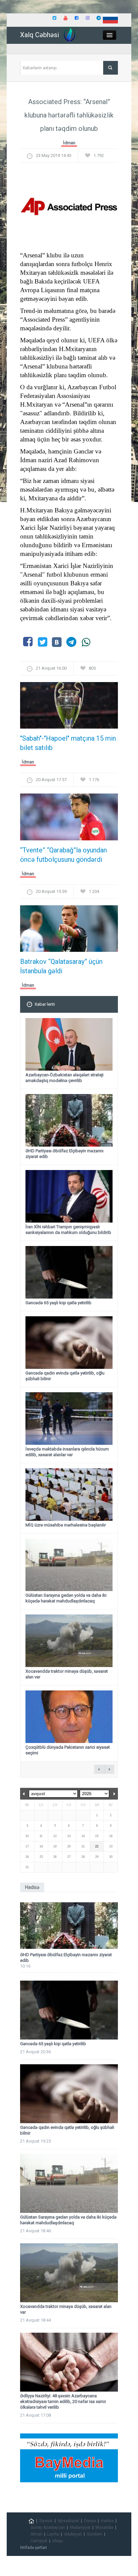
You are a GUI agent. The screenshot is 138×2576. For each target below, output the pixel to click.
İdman (69, 143)
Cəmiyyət (39, 2541)
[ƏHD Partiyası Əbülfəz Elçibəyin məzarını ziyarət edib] (69, 1926)
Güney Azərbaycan (48, 2527)
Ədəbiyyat (73, 2534)
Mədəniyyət (80, 2527)
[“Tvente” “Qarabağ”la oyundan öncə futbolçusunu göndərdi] (69, 819)
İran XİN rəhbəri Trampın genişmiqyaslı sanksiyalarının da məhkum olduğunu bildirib (68, 1230)
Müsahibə (104, 2527)
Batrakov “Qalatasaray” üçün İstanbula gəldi (61, 966)
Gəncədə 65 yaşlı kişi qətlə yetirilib (58, 1303)
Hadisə (107, 2521)
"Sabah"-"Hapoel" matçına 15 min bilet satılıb (68, 743)
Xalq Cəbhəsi (40, 35)
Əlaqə (57, 2541)
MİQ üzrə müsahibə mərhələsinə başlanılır (66, 1525)
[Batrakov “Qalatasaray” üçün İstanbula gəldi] (69, 931)
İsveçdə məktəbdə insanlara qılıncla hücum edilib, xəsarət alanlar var (67, 1452)
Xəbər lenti (45, 1004)
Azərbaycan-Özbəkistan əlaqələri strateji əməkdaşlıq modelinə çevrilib (64, 1078)
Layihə (53, 2534)
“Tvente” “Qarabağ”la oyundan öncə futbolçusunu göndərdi (63, 855)
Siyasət (46, 2521)
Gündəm (94, 2534)
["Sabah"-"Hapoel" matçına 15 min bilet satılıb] (69, 707)
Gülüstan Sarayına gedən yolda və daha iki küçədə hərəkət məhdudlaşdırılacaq (66, 1598)
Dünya (90, 2521)
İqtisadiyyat (68, 2521)
